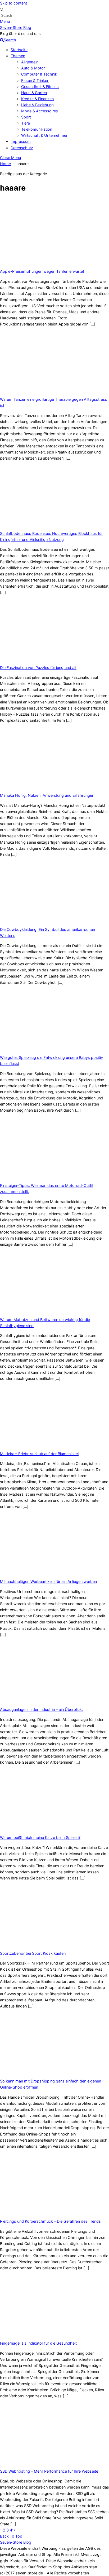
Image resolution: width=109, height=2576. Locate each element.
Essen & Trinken (35, 80)
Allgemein (30, 62)
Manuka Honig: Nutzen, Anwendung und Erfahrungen (47, 795)
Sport (26, 117)
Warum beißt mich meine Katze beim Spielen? (40, 1837)
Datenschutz (22, 148)
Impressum (21, 141)
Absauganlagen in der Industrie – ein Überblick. (41, 1709)
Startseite (19, 50)
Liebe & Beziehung (37, 105)
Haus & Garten (34, 93)
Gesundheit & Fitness (40, 87)
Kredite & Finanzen (37, 99)
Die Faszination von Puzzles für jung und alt (38, 668)
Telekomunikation (37, 129)
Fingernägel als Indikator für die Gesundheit (38, 2343)
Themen (18, 56)
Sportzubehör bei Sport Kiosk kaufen (33, 1953)
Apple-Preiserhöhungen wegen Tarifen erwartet (42, 271)
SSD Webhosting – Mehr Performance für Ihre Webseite (49, 2471)
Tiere (26, 123)
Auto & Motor (33, 68)
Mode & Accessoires (40, 111)
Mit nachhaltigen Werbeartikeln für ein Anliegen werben (48, 1581)
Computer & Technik (39, 74)
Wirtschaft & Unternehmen (45, 135)
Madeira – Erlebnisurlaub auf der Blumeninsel (39, 1454)
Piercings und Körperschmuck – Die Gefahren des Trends (50, 2221)
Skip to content (13, 3)
